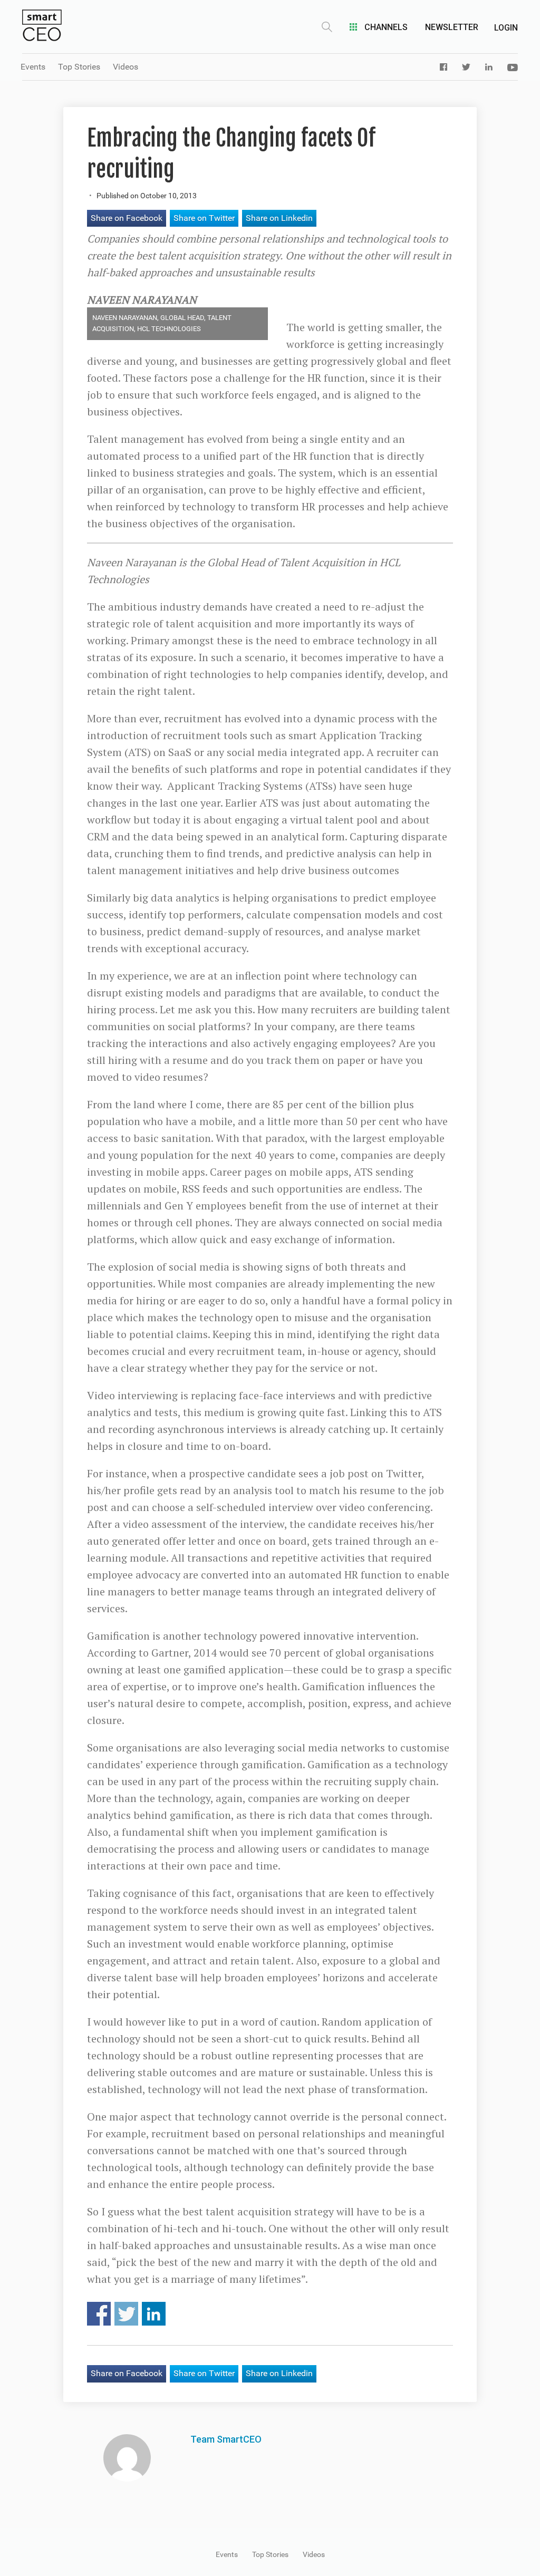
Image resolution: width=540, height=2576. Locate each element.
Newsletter (452, 27)
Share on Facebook (127, 218)
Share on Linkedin (279, 218)
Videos (126, 67)
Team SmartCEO (226, 2439)
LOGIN (506, 28)
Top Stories (79, 67)
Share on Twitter (204, 218)
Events (33, 67)
